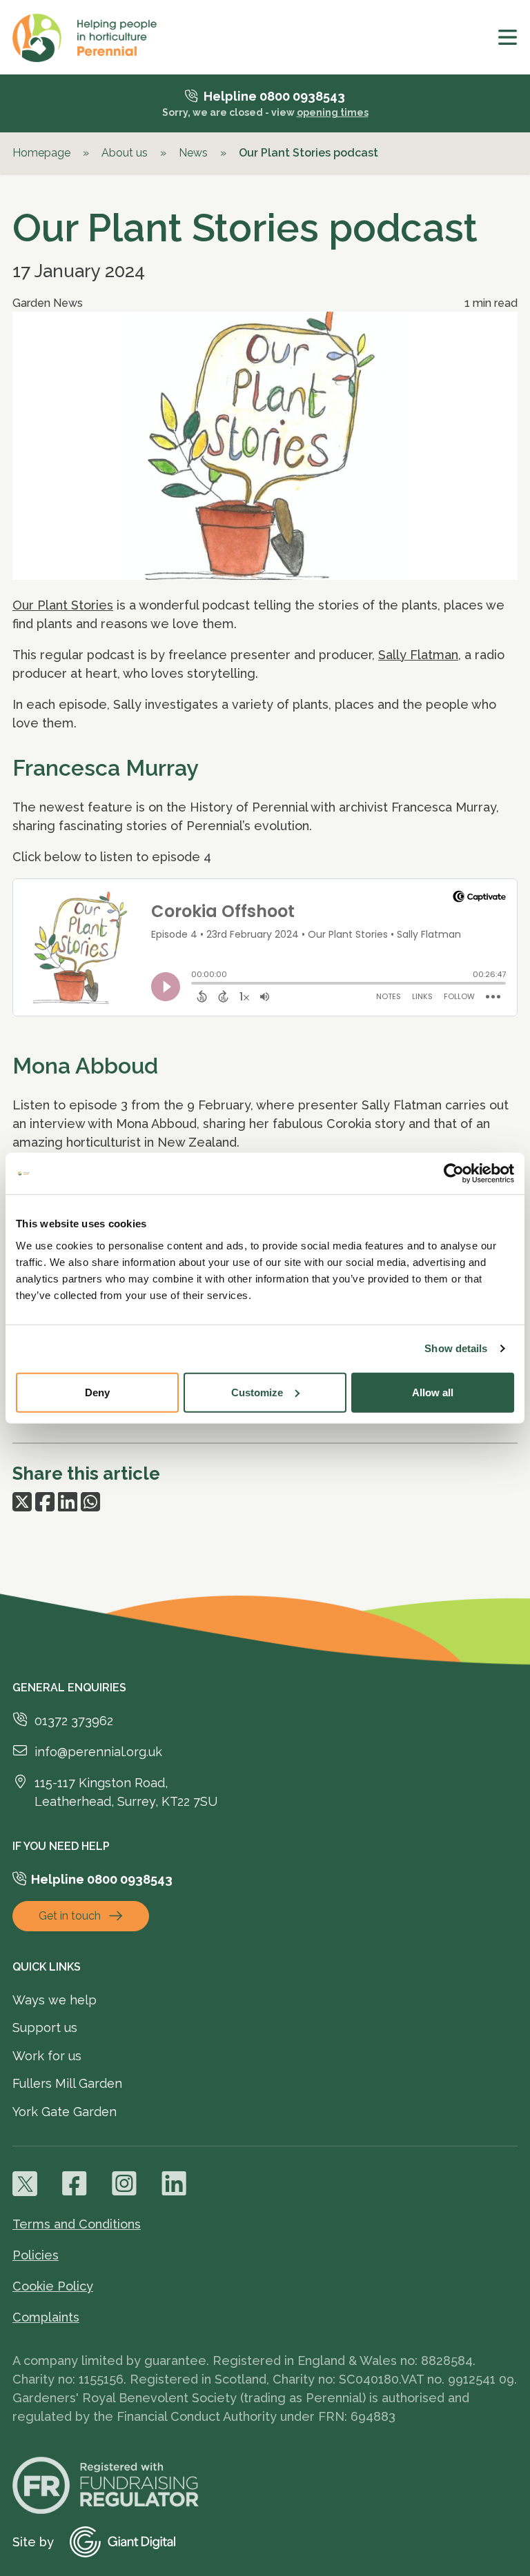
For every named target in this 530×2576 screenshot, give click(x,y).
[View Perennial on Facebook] (75, 2184)
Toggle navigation (508, 37)
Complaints (46, 2317)
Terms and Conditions (77, 2224)
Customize (257, 1392)
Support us (45, 2027)
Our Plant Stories (63, 605)
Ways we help (55, 2000)
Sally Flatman (418, 655)
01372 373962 (74, 1721)
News (193, 153)
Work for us (47, 2056)
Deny (97, 1392)
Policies (36, 2255)
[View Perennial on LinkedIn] (174, 2184)
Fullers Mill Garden (67, 2083)
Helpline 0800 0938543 (274, 96)
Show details (456, 1348)
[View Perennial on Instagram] (124, 2184)
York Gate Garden (65, 2112)
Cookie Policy (53, 2286)
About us (125, 153)
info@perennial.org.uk (98, 1752)
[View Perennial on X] (25, 2184)
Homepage (41, 153)
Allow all (433, 1392)
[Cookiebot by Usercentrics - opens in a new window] (454, 1174)
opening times (333, 112)
